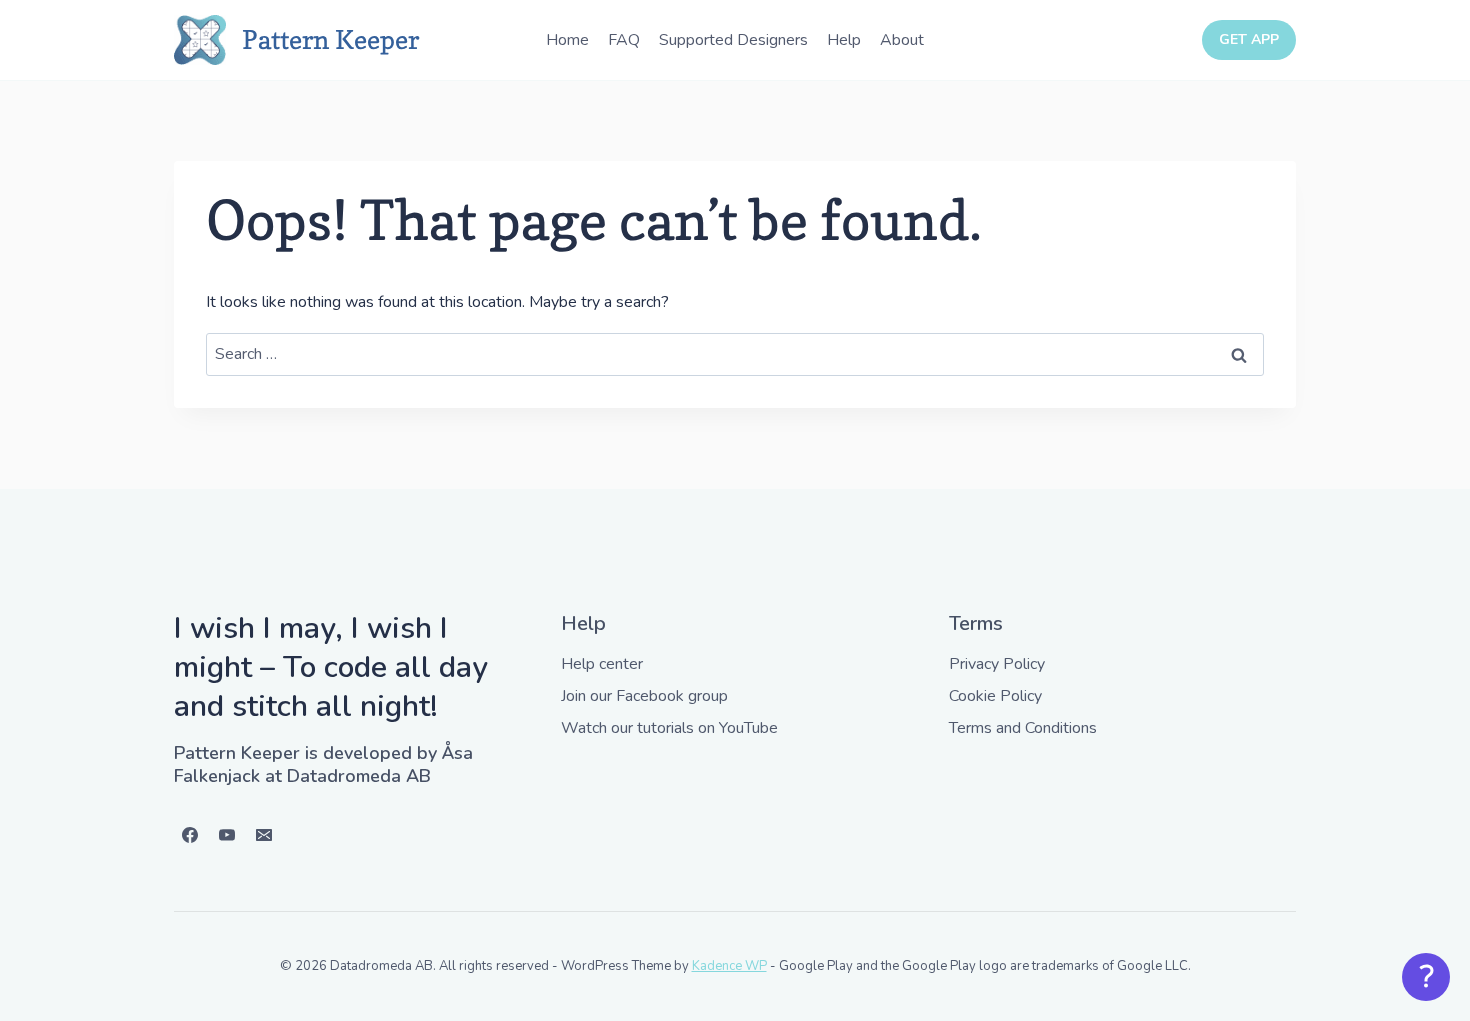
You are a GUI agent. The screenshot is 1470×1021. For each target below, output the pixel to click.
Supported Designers (733, 40)
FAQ (624, 40)
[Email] (264, 835)
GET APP (1249, 39)
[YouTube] (227, 835)
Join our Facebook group (644, 696)
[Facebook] (190, 835)
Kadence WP (729, 966)
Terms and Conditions (1023, 728)
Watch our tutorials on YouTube (669, 728)
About (902, 40)
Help (844, 40)
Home (567, 40)
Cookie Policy (995, 696)
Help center (602, 664)
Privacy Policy (997, 664)
